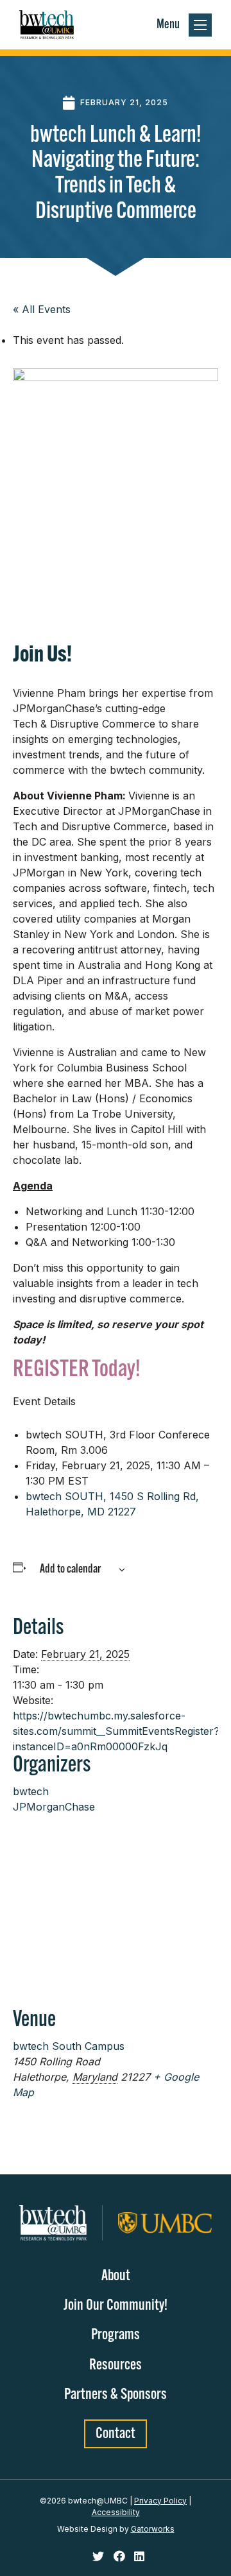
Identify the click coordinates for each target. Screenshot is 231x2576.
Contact (116, 2434)
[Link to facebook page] (121, 2557)
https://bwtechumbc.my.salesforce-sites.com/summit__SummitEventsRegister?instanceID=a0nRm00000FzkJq (116, 1731)
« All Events (42, 309)
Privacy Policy (160, 2501)
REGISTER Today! (76, 1370)
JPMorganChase (54, 1807)
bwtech (31, 1791)
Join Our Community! (116, 2306)
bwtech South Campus (69, 2046)
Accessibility (116, 2512)
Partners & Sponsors (116, 2395)
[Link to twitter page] (100, 2557)
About (116, 2276)
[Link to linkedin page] (139, 2557)
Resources (116, 2366)
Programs (116, 2335)
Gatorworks (153, 2529)
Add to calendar (70, 1570)
